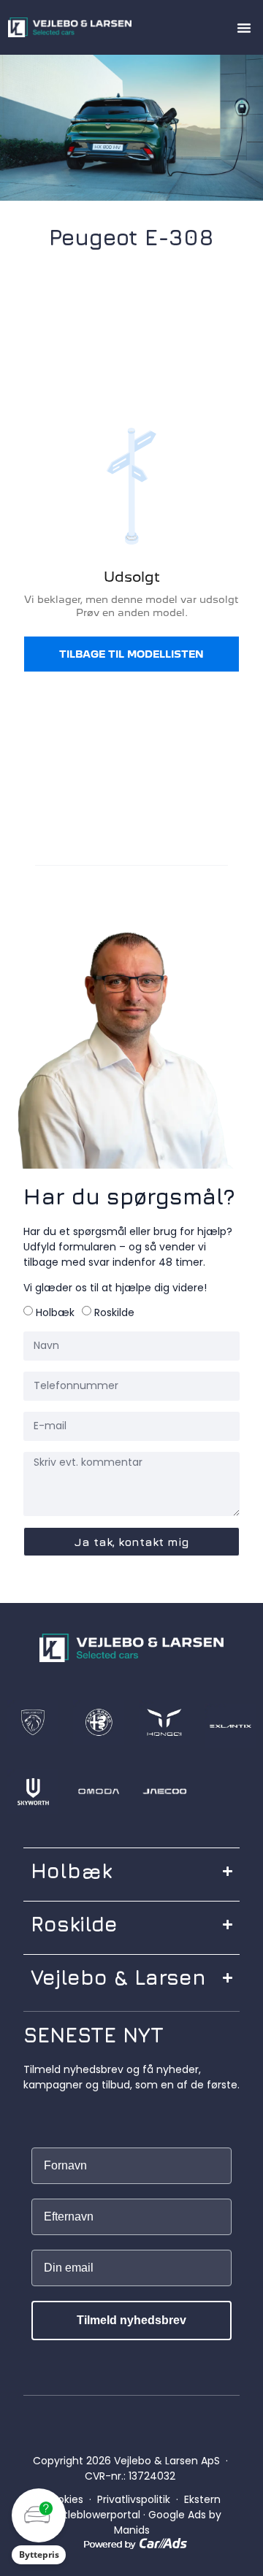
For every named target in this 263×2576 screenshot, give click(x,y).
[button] (244, 28)
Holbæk (55, 1312)
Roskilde (114, 1312)
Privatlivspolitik (134, 2499)
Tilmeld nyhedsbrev (131, 2320)
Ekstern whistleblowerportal (131, 2507)
